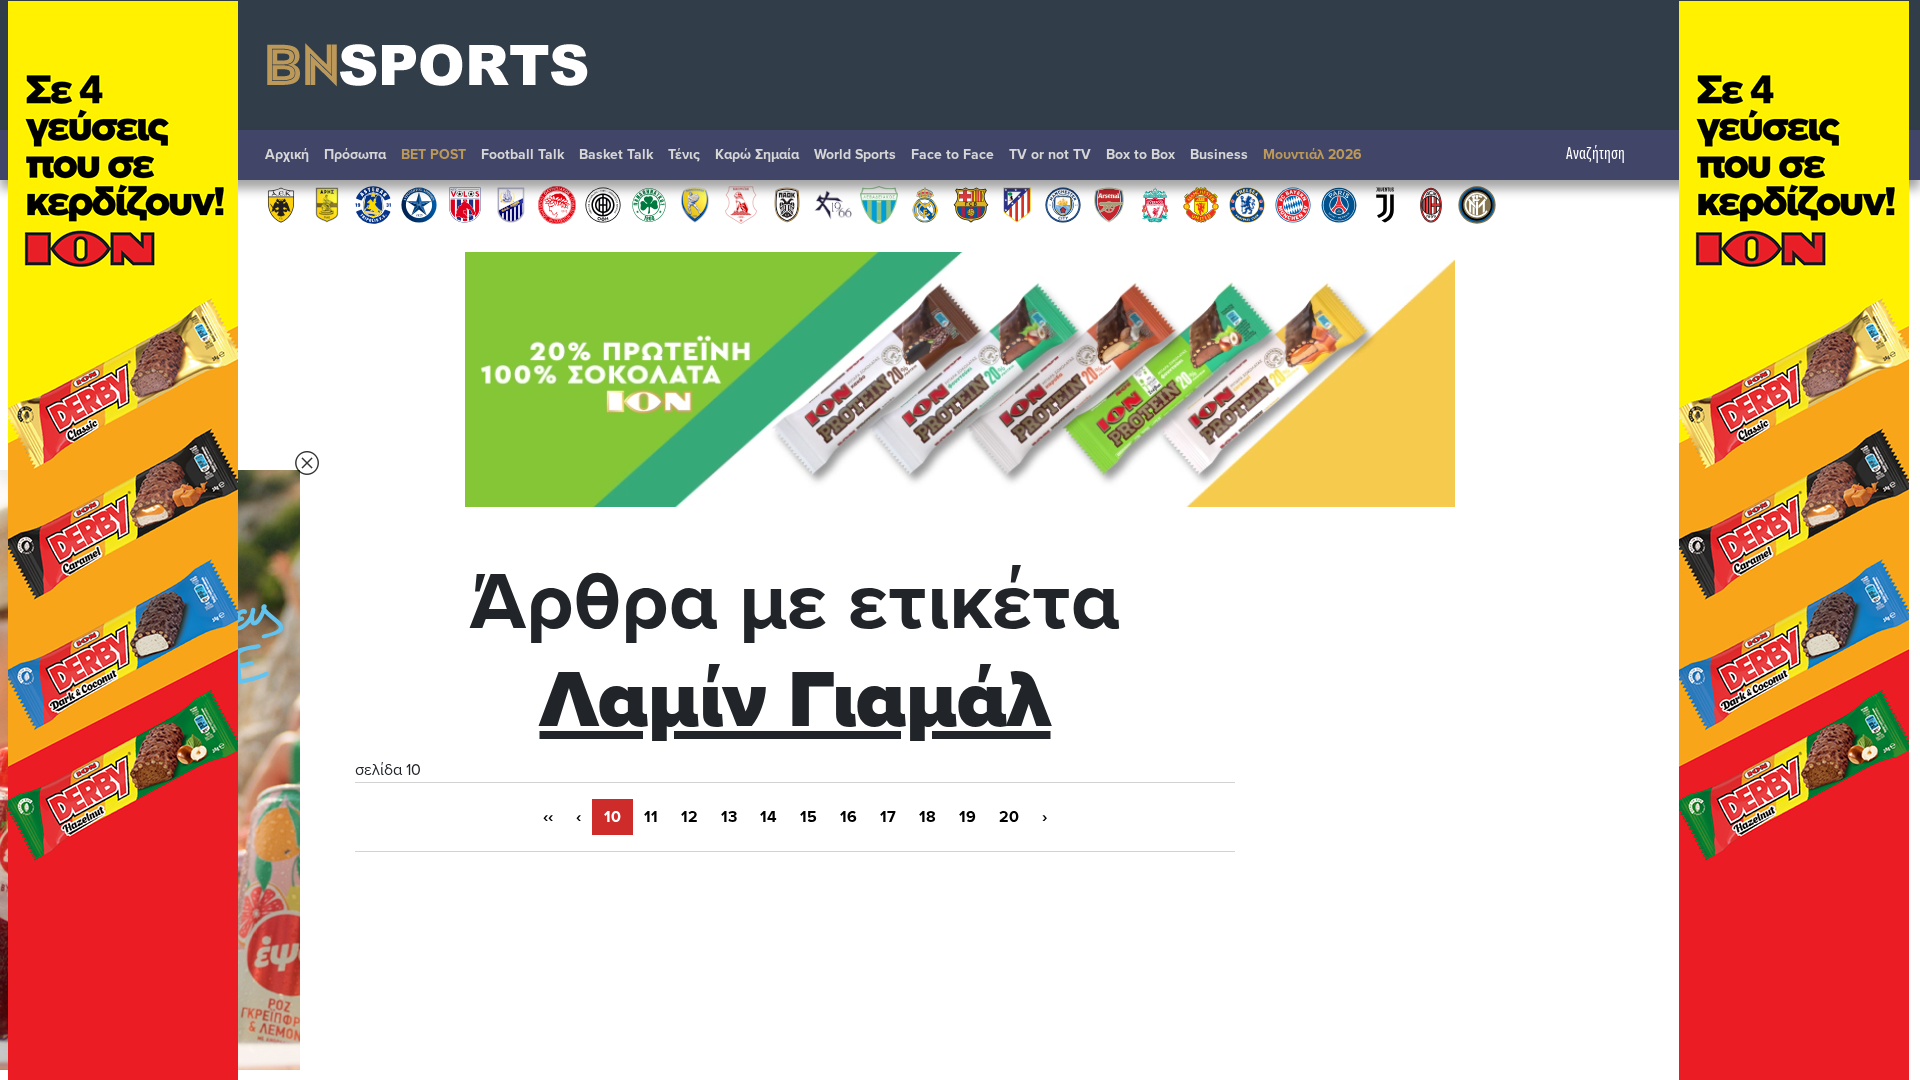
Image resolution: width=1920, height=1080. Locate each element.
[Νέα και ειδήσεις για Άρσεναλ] (1109, 204)
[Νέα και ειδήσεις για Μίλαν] (1431, 204)
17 (888, 817)
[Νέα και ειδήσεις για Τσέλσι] (1247, 204)
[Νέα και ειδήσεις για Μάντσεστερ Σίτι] (1063, 204)
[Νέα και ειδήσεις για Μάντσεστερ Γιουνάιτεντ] (1201, 204)
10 (612, 817)
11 (651, 817)
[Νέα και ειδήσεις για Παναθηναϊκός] (649, 204)
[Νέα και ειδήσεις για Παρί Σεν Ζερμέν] (1339, 204)
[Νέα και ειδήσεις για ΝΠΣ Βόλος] (465, 204)
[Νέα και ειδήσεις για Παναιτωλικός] (695, 204)
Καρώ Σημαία (757, 154)
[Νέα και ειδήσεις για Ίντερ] (1477, 204)
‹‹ (548, 817)
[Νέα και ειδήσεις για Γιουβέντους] (1385, 204)
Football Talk (522, 154)
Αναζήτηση (1595, 154)
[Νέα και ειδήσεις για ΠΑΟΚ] (787, 204)
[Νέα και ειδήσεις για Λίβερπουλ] (1155, 204)
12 (689, 817)
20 (1009, 817)
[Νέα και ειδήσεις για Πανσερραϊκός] (741, 204)
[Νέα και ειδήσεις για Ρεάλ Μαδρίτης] (925, 204)
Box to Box (1140, 154)
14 (768, 817)
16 (848, 817)
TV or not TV (1050, 154)
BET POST (433, 154)
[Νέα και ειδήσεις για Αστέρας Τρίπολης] (373, 204)
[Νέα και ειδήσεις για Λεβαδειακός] (879, 204)
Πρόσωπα (355, 154)
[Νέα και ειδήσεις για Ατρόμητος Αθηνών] (419, 204)
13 (729, 817)
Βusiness (1219, 154)
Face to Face (952, 154)
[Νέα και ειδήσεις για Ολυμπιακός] (557, 204)
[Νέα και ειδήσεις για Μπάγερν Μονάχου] (1293, 204)
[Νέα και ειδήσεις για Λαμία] (511, 204)
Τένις (684, 154)
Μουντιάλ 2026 (1312, 154)
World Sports (855, 154)
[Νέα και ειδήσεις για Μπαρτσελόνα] (971, 204)
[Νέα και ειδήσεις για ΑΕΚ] (281, 204)
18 (927, 817)
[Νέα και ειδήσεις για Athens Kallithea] (833, 204)
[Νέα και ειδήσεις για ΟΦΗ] (603, 204)
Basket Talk (616, 154)
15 (808, 817)
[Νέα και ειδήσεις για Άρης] (327, 204)
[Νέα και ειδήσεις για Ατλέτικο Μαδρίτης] (1017, 204)
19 (967, 817)
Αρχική (287, 154)
